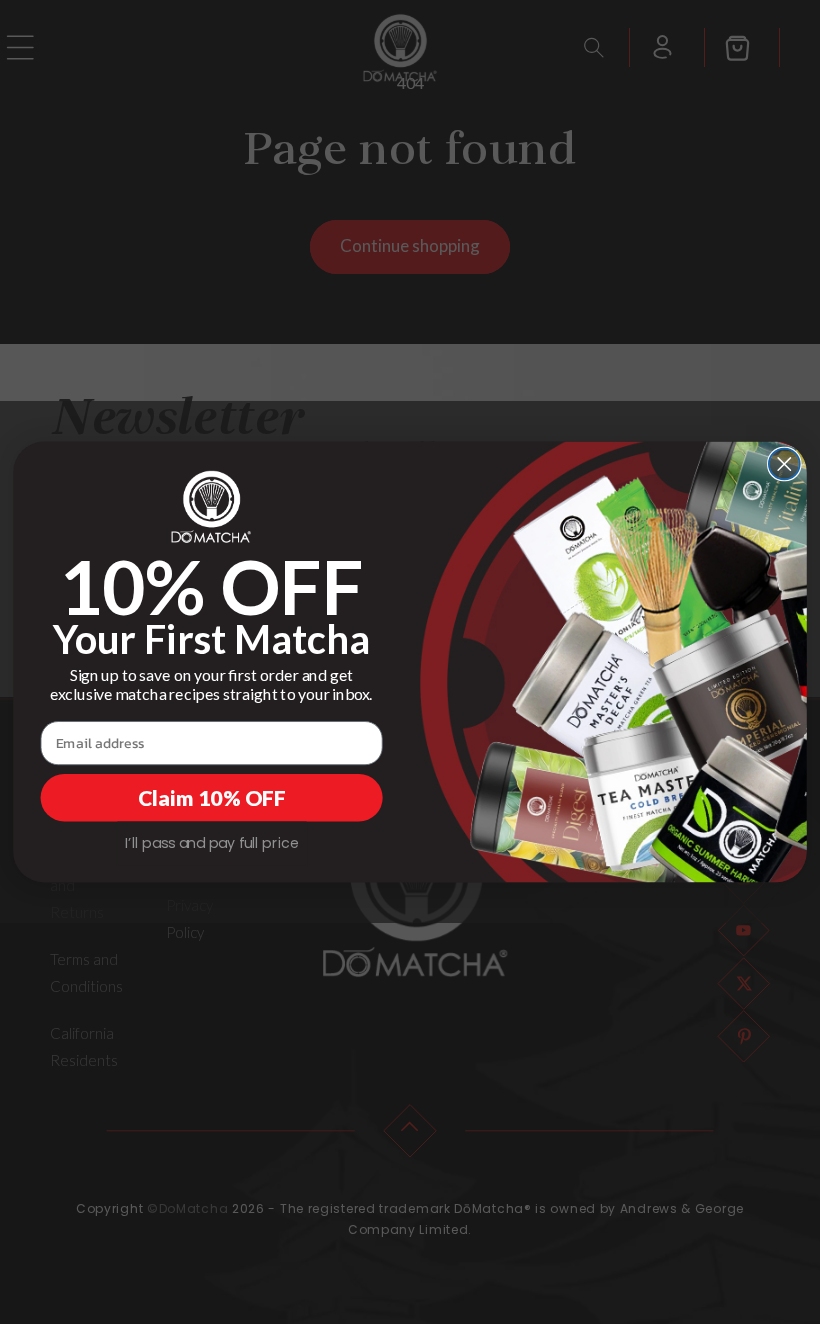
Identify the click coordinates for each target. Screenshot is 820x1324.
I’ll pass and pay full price (212, 843)
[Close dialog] (784, 464)
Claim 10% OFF (211, 798)
